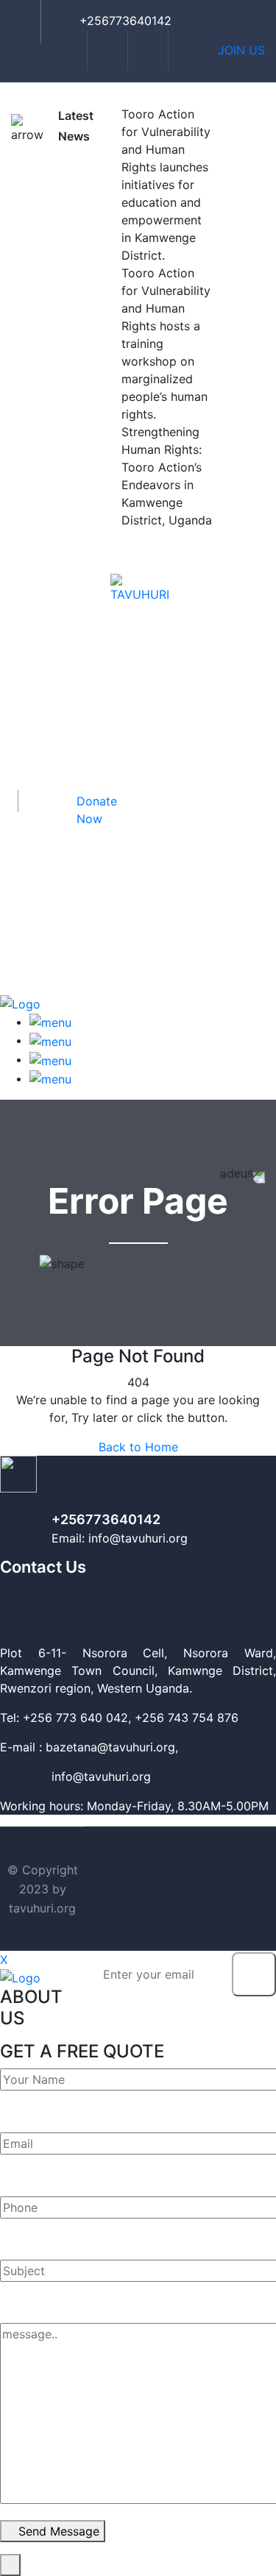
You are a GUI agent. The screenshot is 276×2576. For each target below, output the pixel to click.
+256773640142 (106, 1519)
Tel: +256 (26, 1718)
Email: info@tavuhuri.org (120, 1538)
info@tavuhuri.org (75, 1776)
